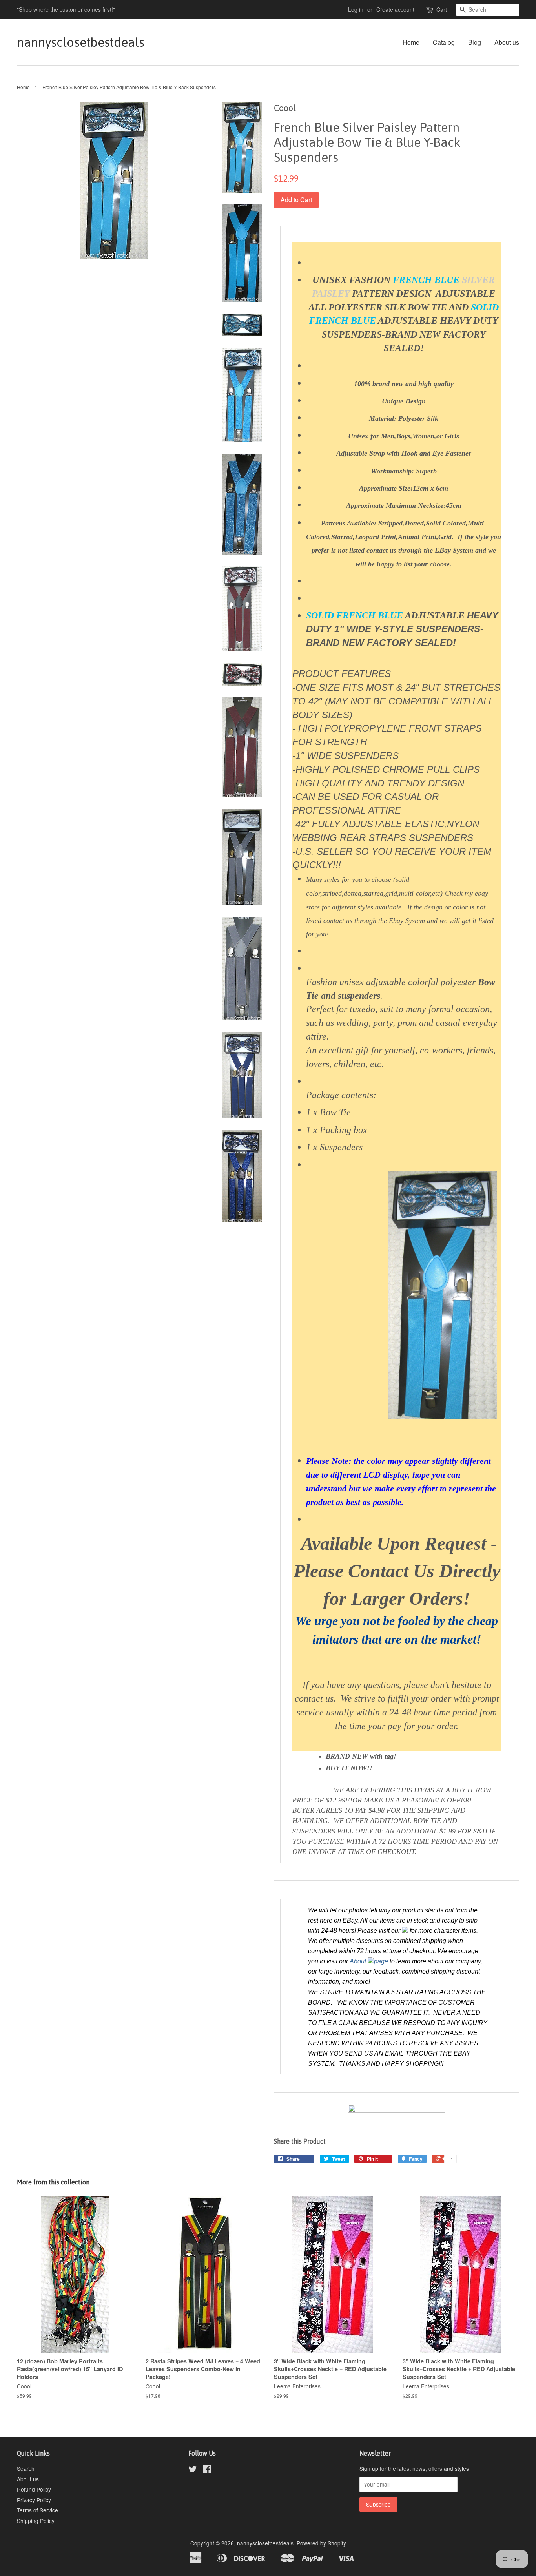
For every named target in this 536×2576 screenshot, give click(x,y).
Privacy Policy (34, 2500)
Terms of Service (37, 2510)
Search (26, 2468)
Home (411, 42)
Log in (356, 9)
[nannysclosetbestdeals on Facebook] (207, 2470)
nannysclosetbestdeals (81, 42)
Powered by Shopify (321, 2543)
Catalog (444, 42)
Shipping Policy (36, 2521)
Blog (475, 42)
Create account (395, 9)
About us (507, 42)
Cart (442, 9)
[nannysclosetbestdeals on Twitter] (193, 2470)
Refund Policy (34, 2489)
